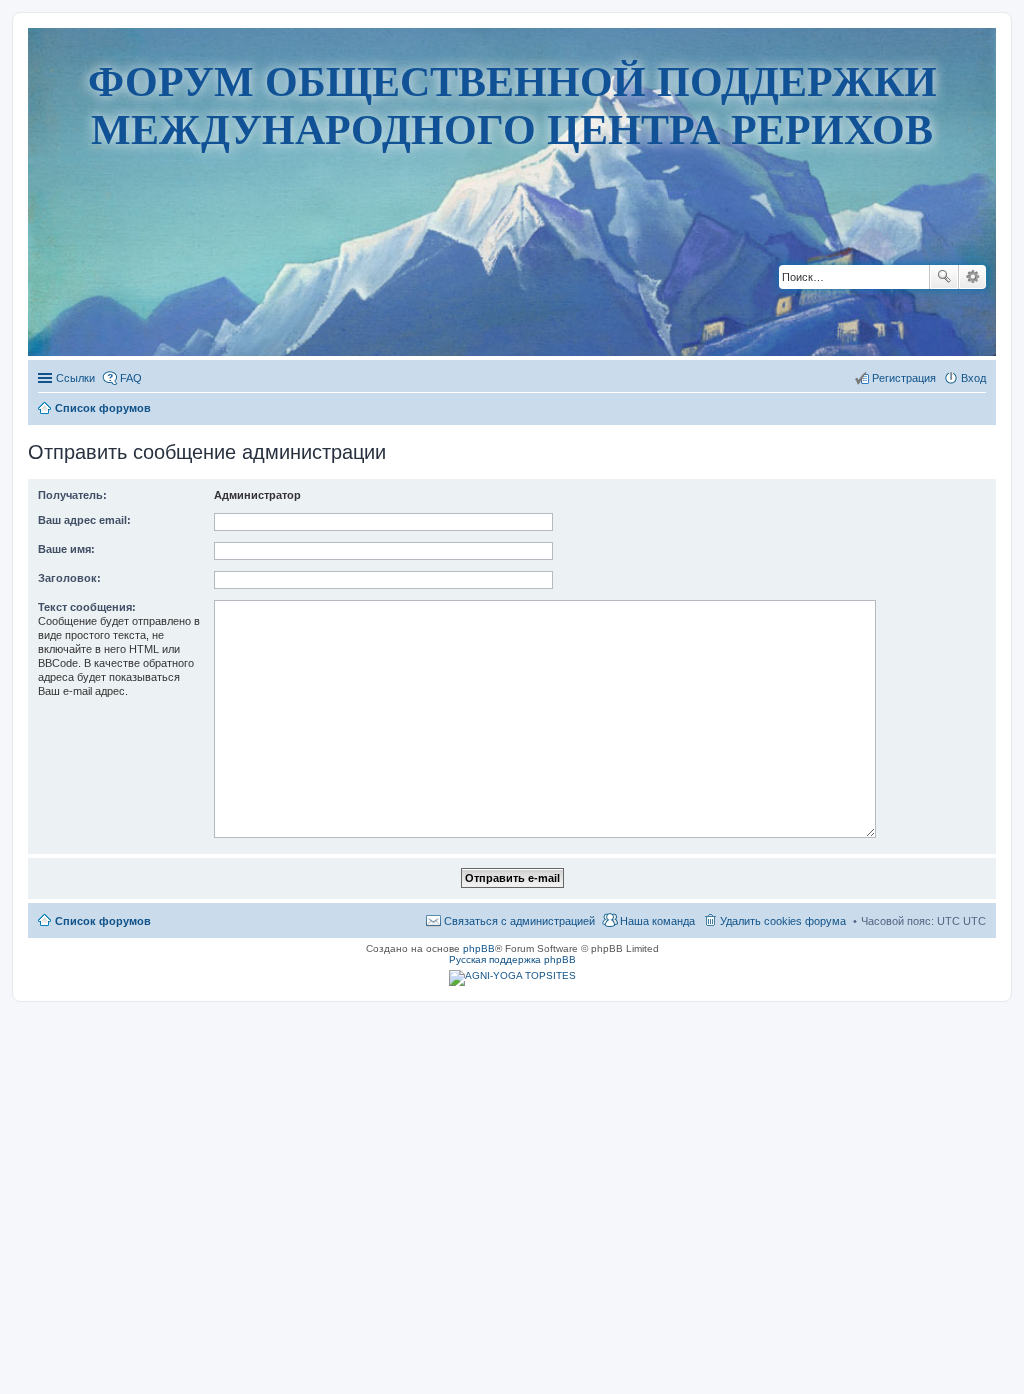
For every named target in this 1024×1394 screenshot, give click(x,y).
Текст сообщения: (87, 607)
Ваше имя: (66, 549)
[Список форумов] (512, 294)
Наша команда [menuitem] (657, 921)
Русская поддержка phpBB (512, 959)
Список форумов (103, 921)
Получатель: (72, 495)
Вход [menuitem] (973, 378)
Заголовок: (69, 578)
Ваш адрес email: (84, 520)
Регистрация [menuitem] (904, 378)
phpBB (479, 948)
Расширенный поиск (972, 277)
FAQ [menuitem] (131, 378)
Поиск (944, 277)
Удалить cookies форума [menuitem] (783, 921)
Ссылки (75, 378)
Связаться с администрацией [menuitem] (519, 921)
